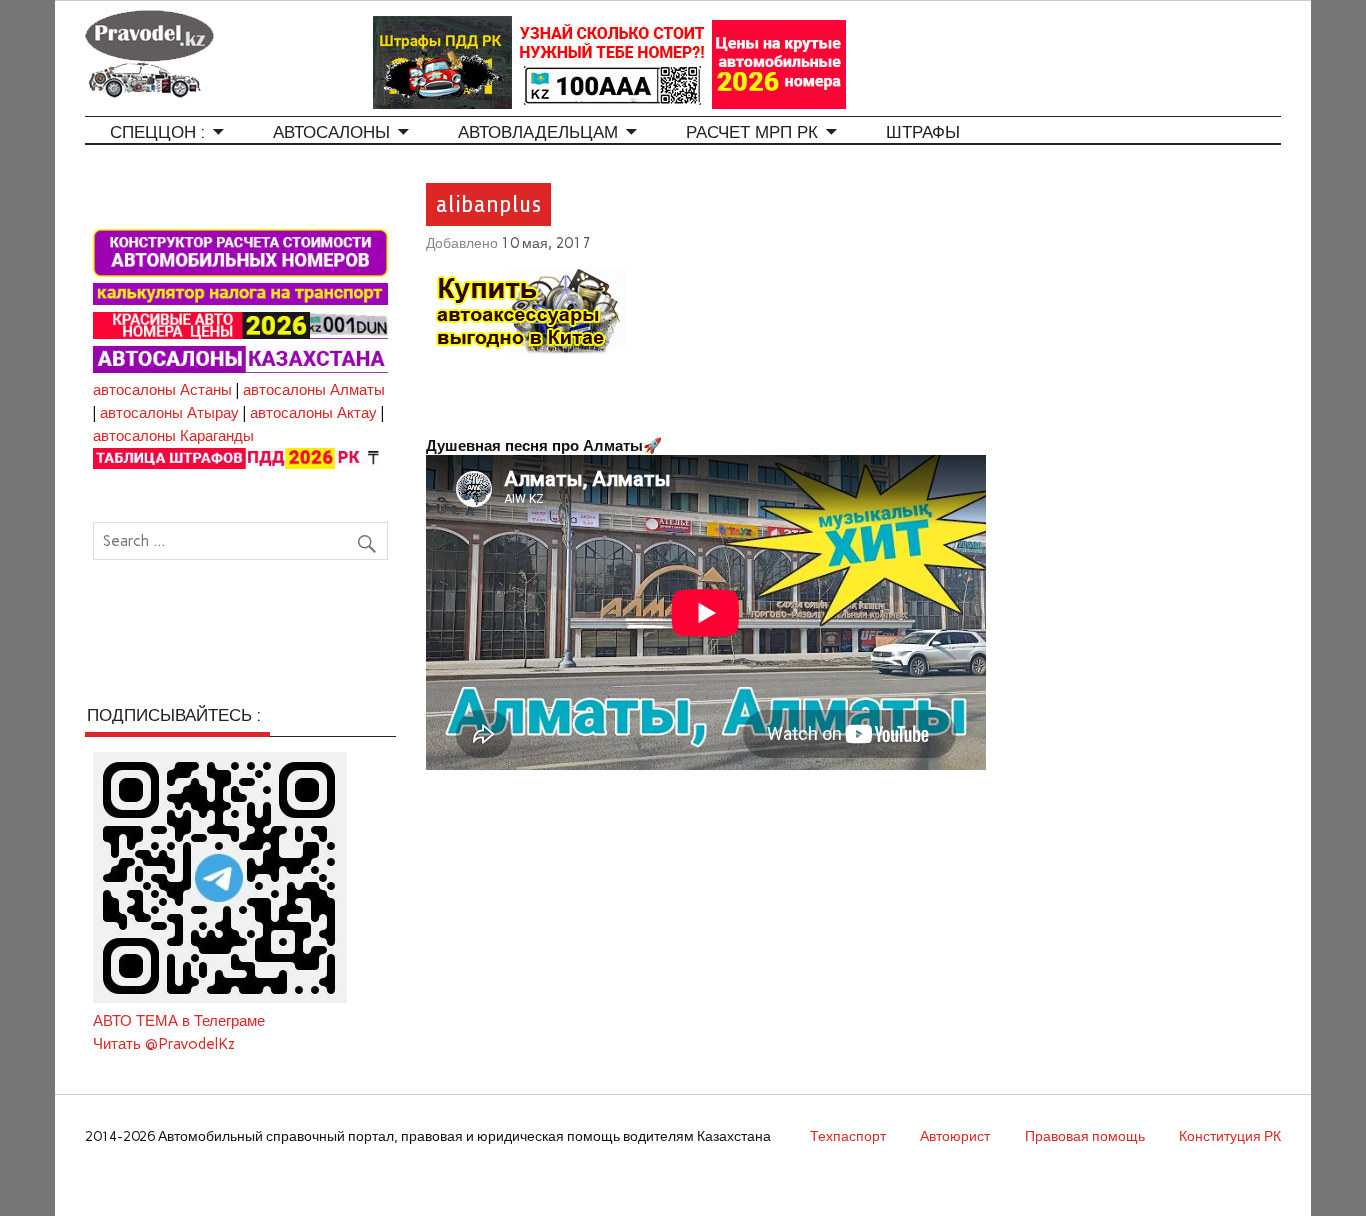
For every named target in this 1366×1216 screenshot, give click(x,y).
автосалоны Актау (313, 413)
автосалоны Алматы (314, 390)
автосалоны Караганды (173, 436)
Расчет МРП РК (752, 132)
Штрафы (923, 132)
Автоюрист (955, 1136)
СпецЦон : (157, 132)
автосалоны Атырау (169, 413)
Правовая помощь (1085, 1136)
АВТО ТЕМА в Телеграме (179, 1021)
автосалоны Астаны (162, 390)
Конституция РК (1230, 1136)
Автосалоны (331, 132)
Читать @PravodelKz (164, 1044)
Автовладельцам (538, 132)
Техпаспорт (848, 1136)
